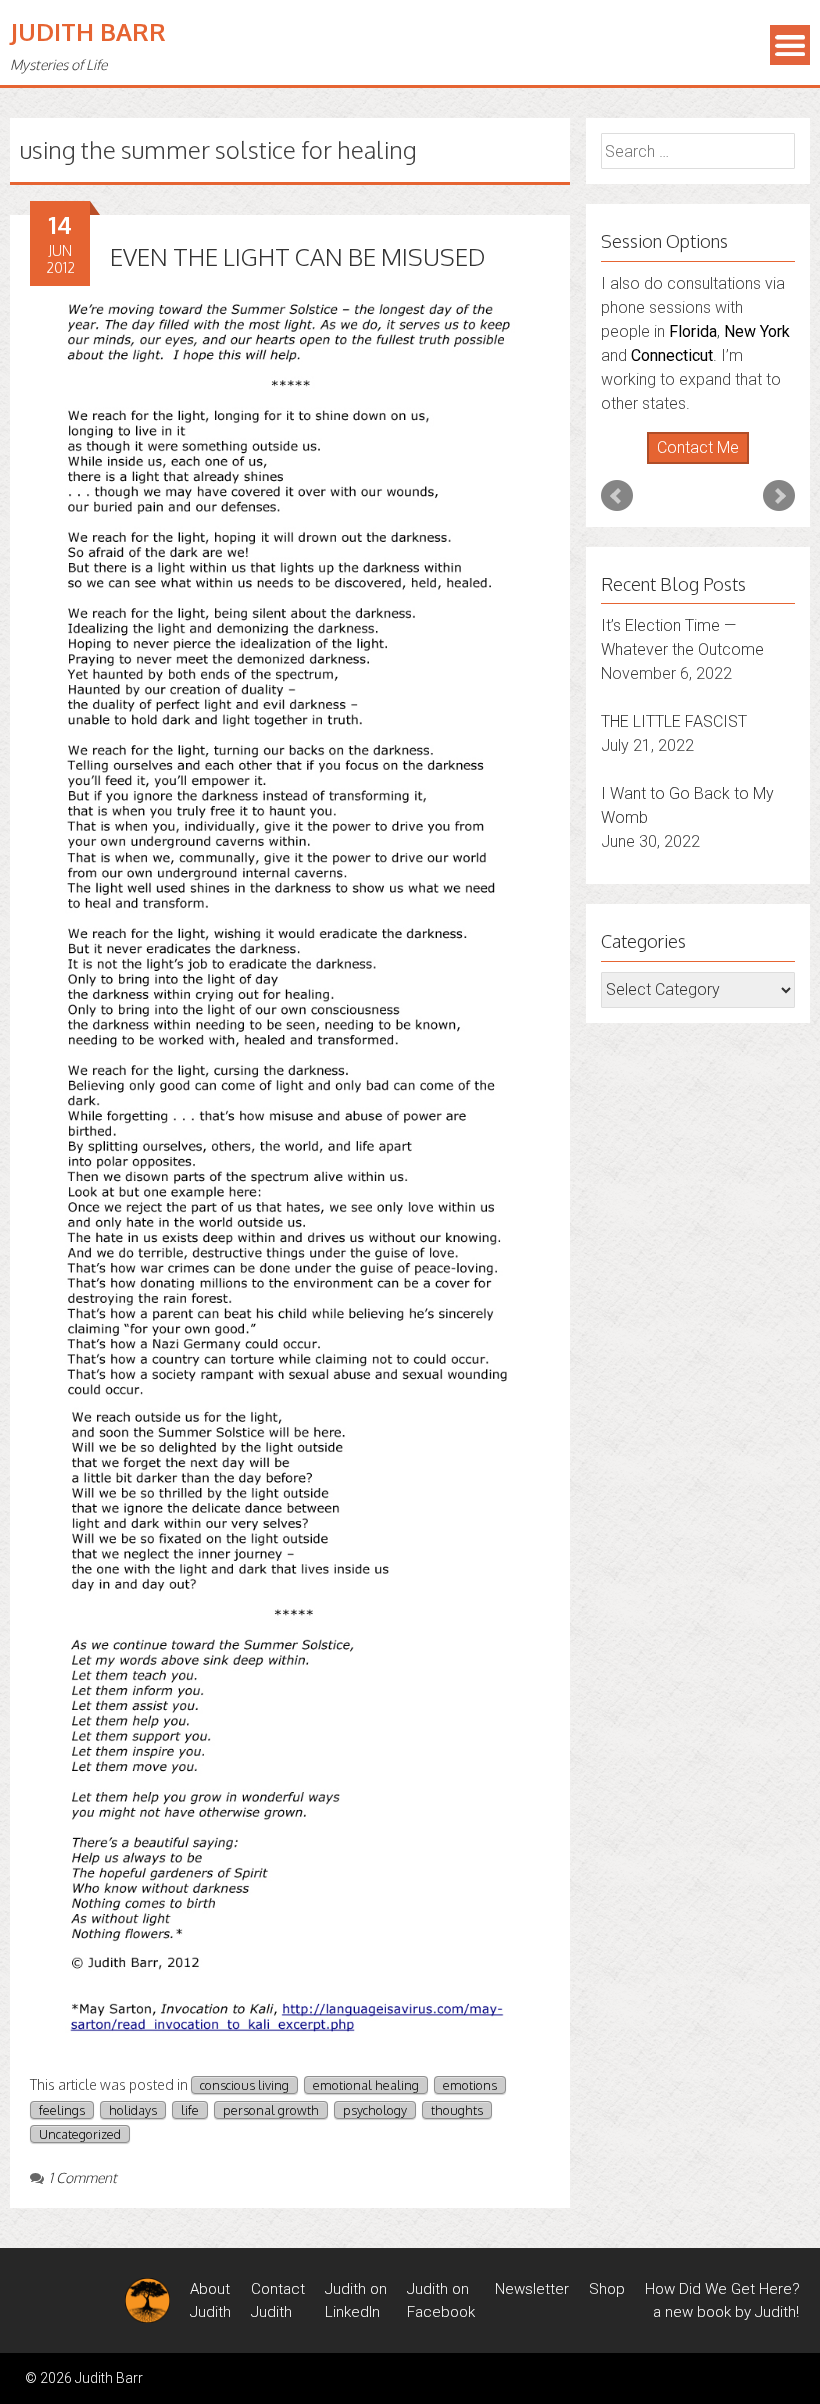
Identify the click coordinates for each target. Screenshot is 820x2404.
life (190, 2110)
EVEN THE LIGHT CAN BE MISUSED (297, 256)
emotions (470, 2085)
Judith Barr (88, 31)
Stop (706, 368)
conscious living (244, 2085)
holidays (133, 2110)
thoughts (457, 2110)
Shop (607, 2289)
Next (779, 400)
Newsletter (532, 2289)
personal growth (271, 2110)
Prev (617, 400)
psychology (375, 2110)
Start (691, 368)
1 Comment (83, 2177)
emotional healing (366, 2085)
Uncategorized (80, 2134)
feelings (62, 2110)
